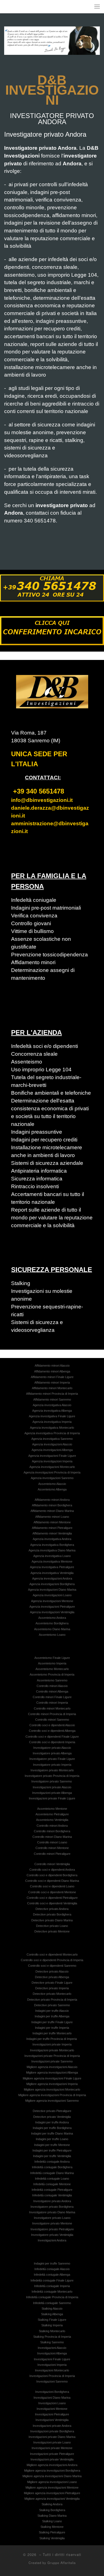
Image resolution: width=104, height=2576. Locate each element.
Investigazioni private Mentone (52, 2448)
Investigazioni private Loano (52, 2442)
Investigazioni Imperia (52, 2365)
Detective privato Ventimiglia (52, 2117)
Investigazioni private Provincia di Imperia (52, 2056)
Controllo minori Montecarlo (52, 1708)
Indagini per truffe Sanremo (52, 2263)
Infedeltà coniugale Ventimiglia (52, 2195)
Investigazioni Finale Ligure (52, 2359)
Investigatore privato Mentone (52, 2223)
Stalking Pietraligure (52, 2532)
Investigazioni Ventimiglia (52, 2420)
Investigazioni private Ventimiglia (52, 2459)
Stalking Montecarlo (52, 2331)
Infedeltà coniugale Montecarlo (52, 2292)
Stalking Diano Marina (52, 2516)
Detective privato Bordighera (52, 1914)
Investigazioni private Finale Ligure (52, 1798)
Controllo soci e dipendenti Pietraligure (52, 1898)
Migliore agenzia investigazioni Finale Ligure (52, 2078)
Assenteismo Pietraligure (52, 1814)
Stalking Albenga (52, 2314)
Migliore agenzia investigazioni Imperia (52, 2084)
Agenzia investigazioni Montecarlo (52, 1467)
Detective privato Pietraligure (52, 2111)
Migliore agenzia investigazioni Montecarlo (52, 2089)
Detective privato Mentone (52, 1931)
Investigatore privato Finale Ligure (52, 1759)
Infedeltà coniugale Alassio (52, 2269)
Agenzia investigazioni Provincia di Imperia (52, 1472)
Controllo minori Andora (52, 1826)
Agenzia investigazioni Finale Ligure (52, 1456)
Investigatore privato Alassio (52, 1748)
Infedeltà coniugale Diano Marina (52, 2173)
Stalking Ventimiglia (52, 2538)
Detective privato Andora (52, 1909)
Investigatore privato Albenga (52, 1753)
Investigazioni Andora (52, 2240)
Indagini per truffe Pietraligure (52, 2150)
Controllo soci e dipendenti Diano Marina (52, 1881)
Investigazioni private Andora (52, 2426)
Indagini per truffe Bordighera (52, 2128)
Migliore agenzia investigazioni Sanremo (52, 2101)
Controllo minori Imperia (52, 1703)
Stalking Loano (52, 2521)
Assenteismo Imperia (52, 1663)
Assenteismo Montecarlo (52, 1669)
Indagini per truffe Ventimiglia (52, 2156)
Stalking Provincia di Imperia (52, 2337)
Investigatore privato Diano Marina (52, 2212)
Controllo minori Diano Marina (52, 1837)
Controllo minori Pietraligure (52, 1854)
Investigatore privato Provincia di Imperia (52, 1776)
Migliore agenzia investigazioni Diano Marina (52, 2476)
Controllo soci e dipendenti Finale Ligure (52, 1737)
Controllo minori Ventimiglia (52, 1864)
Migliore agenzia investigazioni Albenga (52, 2072)
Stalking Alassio (52, 2309)
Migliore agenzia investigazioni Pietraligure (52, 2493)
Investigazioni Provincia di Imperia (52, 2376)
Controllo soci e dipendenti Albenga (52, 1731)
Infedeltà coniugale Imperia (52, 2286)
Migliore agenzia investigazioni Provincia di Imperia (52, 2095)
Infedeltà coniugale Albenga (52, 2275)
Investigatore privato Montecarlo (52, 1770)
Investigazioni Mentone (52, 2409)
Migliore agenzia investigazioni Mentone (52, 2487)
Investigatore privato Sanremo (52, 1781)
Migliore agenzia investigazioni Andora (52, 2465)
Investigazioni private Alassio (52, 1787)
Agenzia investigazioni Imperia (52, 1461)
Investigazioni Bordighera (52, 2392)
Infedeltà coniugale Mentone (52, 2184)
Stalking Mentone (52, 2527)
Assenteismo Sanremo (52, 1680)
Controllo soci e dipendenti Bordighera (52, 1875)
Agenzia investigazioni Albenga (52, 1450)
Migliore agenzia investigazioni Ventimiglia (52, 2499)
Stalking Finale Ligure (52, 2320)
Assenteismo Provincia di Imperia (52, 1674)
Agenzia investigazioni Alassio (52, 1444)
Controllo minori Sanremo (52, 1720)
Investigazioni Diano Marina (52, 2398)
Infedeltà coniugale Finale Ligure (52, 2280)
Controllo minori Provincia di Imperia (52, 1714)
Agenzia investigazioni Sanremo (52, 1478)
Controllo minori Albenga (52, 1691)
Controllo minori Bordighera (52, 1831)
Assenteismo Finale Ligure (52, 1658)
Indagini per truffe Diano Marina (52, 2133)
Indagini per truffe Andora (52, 2122)
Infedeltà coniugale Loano (52, 2179)
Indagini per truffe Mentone (52, 2145)
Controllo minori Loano (52, 1842)
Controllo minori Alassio (52, 1686)
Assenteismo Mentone (52, 1809)
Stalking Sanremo (52, 2342)
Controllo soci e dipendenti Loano (52, 1886)
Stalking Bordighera (52, 2510)
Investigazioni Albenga (52, 2353)
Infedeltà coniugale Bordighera (52, 2167)
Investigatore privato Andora (52, 2201)
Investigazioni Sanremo (52, 2381)
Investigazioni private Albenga (52, 1793)
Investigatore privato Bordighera (52, 2207)
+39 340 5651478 (39, 791)
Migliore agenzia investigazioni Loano (52, 2482)
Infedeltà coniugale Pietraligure (52, 2190)
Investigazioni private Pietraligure (52, 2454)
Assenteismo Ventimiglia (52, 1820)
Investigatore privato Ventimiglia (52, 2235)
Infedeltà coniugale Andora (52, 2162)
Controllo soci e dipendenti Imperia (52, 1742)
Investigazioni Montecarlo (52, 2370)
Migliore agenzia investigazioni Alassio (52, 2067)
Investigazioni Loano (52, 2403)
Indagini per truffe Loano (52, 2139)
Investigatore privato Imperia (52, 1765)
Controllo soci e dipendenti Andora (52, 1870)
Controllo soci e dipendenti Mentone (52, 1892)
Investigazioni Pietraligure (52, 2414)
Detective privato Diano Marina (52, 1920)
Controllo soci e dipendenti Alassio (52, 1725)
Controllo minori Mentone (52, 1848)
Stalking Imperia (52, 2325)
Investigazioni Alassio (52, 2348)
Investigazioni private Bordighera (52, 2431)
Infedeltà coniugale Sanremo (52, 2303)
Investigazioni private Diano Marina (52, 2437)
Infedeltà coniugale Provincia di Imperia (52, 2297)
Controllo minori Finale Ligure (52, 1697)
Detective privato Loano (52, 1926)
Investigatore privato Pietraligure (52, 2229)
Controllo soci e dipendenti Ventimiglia (52, 1903)
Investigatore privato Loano (52, 2218)
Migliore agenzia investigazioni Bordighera (52, 2471)
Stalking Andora (52, 2504)
